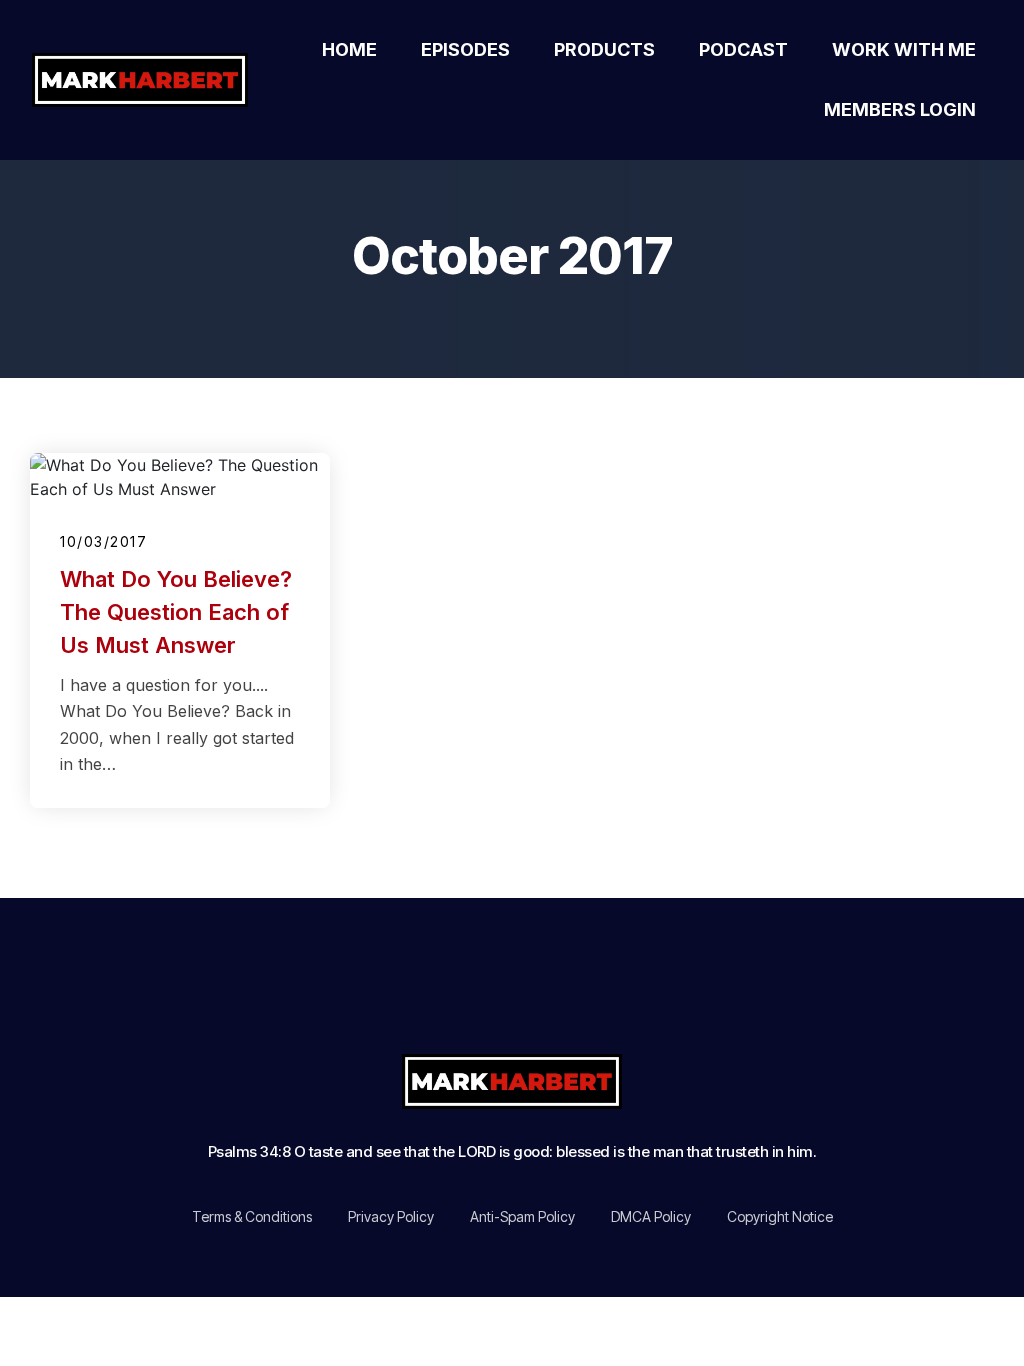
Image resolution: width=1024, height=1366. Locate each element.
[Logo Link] (144, 80)
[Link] (383, 990)
